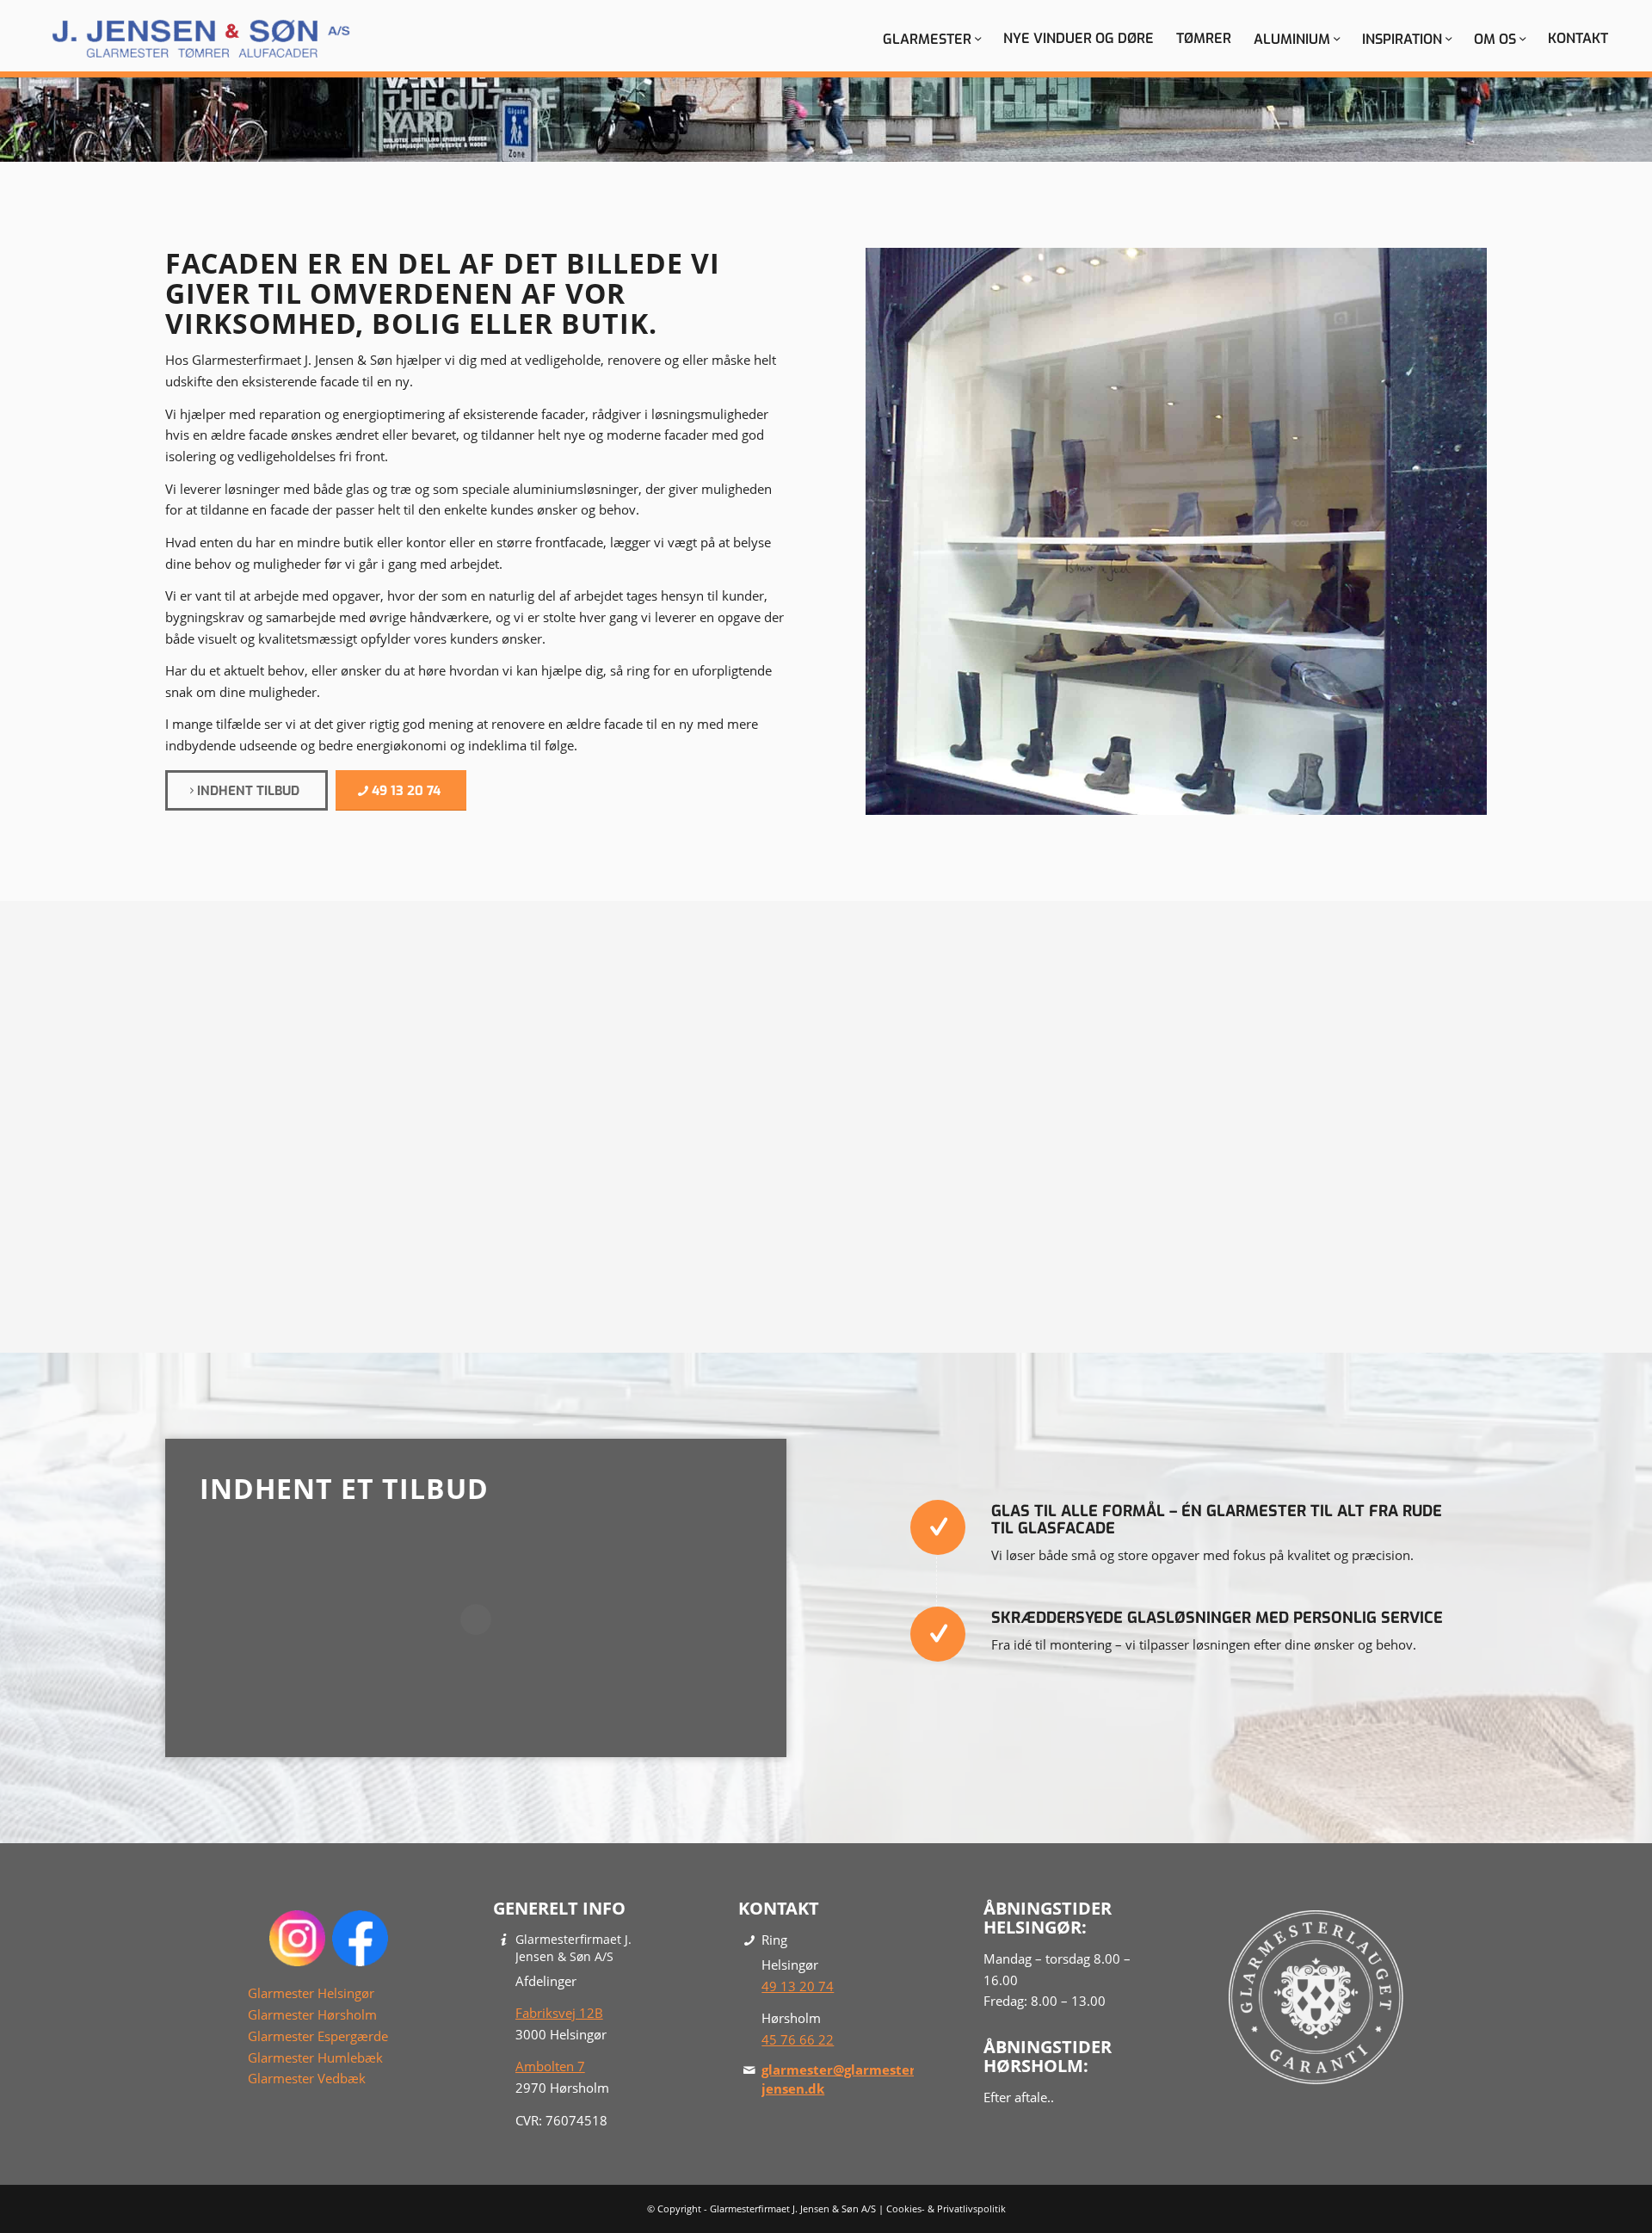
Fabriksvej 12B (559, 2013)
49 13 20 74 (798, 1986)
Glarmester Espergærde (318, 2036)
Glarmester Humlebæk (315, 2057)
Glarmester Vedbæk (307, 2078)
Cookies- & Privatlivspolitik (946, 2208)
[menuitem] (932, 39)
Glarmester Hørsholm (312, 2014)
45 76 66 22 (798, 2039)
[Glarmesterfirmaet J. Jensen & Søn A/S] (201, 39)
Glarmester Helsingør (311, 1993)
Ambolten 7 (550, 2066)
